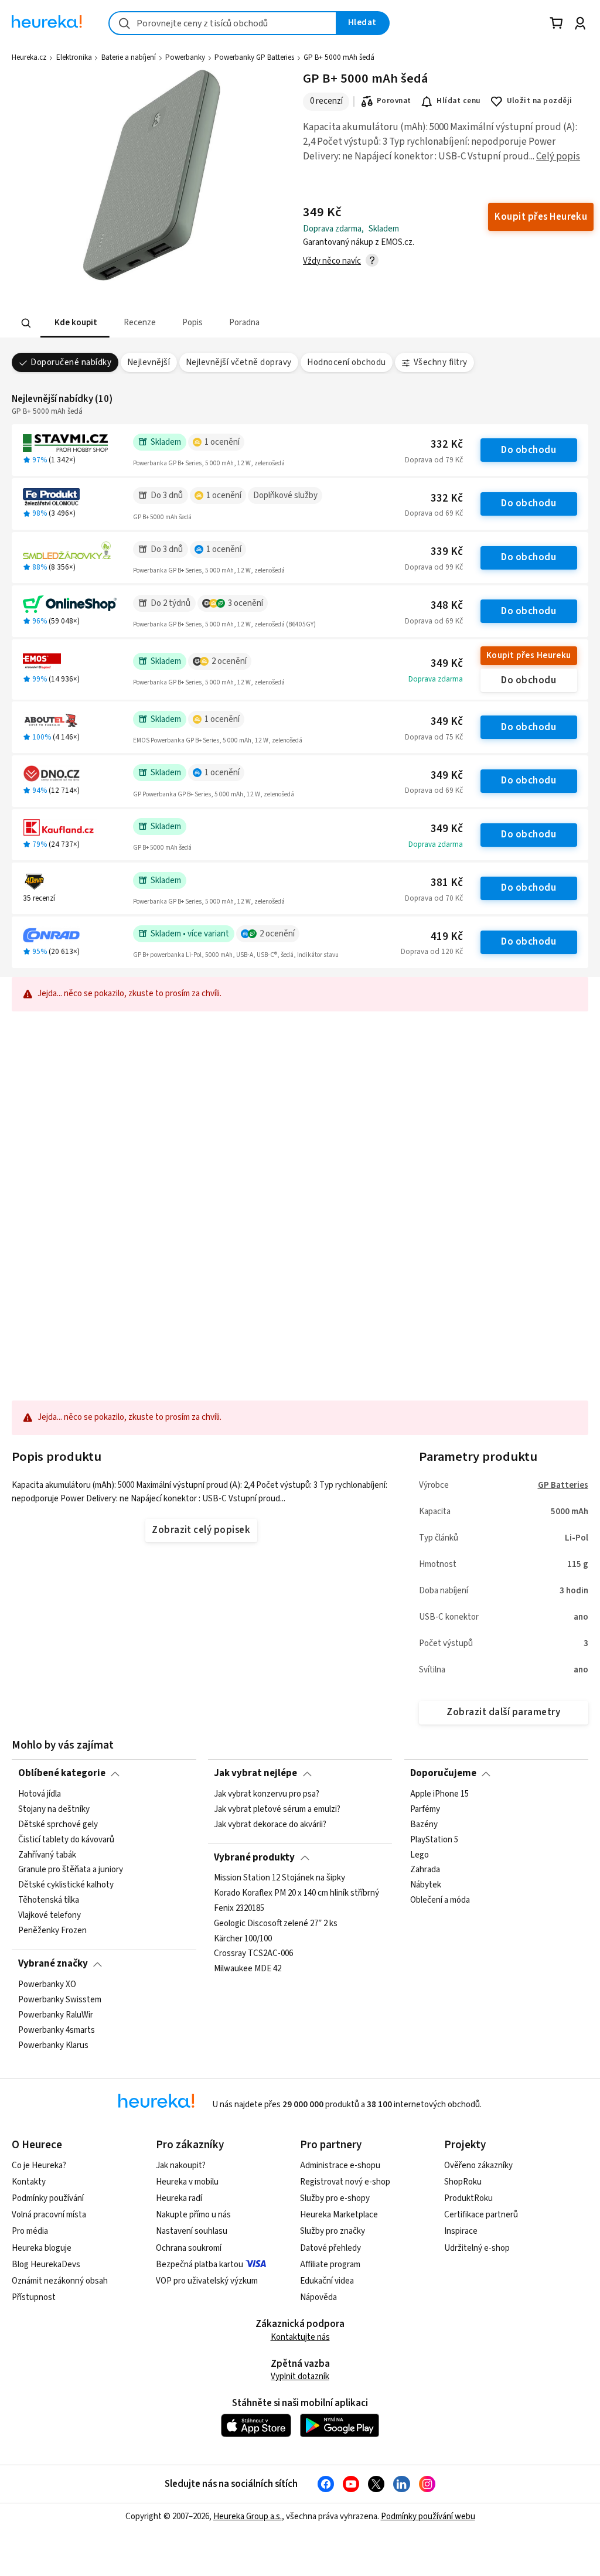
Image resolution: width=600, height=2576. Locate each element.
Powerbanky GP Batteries (254, 57)
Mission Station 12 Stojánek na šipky (279, 1878)
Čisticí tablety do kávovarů (66, 1839)
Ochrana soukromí (189, 2248)
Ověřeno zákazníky (478, 2166)
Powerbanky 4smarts (57, 2030)
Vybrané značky (53, 1964)
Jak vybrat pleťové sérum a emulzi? (277, 1810)
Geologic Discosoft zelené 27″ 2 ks (276, 1924)
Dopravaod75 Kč (434, 737)
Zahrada (425, 1870)
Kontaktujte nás (300, 2337)
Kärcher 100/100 (243, 1939)
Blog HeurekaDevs (46, 2265)
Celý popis (558, 156)
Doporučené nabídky (71, 362)
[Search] (26, 323)
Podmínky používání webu (428, 2517)
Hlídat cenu (458, 101)
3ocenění (246, 603)
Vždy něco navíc (332, 261)
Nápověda (318, 2297)
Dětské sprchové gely (58, 1824)
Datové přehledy (330, 2248)
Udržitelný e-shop (477, 2248)
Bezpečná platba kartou (200, 2265)
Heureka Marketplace (339, 2215)
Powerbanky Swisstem (60, 1999)
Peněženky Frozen (52, 1931)
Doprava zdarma (436, 679)
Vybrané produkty (254, 1858)
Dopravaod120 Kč (432, 952)
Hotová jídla (40, 1794)
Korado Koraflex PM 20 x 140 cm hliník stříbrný (296, 1893)
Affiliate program (330, 2265)
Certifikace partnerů (481, 2215)
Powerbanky (185, 57)
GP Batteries (563, 1485)
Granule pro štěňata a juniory (71, 1870)
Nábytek (426, 1885)
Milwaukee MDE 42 (248, 1970)
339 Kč (447, 552)
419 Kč (447, 937)
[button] (75, 323)
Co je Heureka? (39, 2166)
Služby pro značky (333, 2231)
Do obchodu (529, 450)
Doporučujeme (443, 1773)
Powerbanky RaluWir (56, 2015)
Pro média (30, 2231)
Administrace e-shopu (340, 2166)
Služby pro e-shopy (335, 2198)
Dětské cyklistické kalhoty (66, 1885)
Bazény (424, 1824)
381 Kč (447, 883)
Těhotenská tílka (49, 1900)
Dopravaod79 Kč (434, 460)
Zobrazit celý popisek (201, 1530)
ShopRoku (463, 2182)
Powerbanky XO (47, 1985)
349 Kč (447, 664)
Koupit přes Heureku (529, 655)
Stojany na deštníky (54, 1810)
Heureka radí (179, 2198)
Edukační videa (327, 2281)
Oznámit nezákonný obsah (60, 2281)
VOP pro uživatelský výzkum (207, 2281)
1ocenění (222, 442)
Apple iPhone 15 (439, 1794)
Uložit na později (540, 101)
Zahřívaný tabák (47, 1855)
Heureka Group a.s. (248, 2517)
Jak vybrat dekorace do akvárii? (270, 1824)
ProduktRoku (468, 2198)
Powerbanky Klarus (53, 2045)
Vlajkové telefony (50, 1916)
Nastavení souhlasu (192, 2231)
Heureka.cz (29, 57)
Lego (420, 1855)
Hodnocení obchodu (346, 362)
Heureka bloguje (42, 2248)
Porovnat (394, 101)
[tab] (75, 323)
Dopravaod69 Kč (434, 513)
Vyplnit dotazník (300, 2376)
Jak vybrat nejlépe (255, 1773)
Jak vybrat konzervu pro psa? (267, 1794)
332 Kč (447, 444)
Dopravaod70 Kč (434, 898)
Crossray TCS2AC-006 (253, 1954)
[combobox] (223, 23)
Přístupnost (34, 2297)
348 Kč (447, 606)
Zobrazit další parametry (503, 1712)
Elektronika (74, 57)
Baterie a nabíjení (129, 57)
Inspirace (461, 2231)
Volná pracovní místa (49, 2215)
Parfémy (425, 1810)
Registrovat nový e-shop (345, 2182)
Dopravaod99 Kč (434, 567)
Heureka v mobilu (187, 2182)
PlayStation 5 (434, 1839)
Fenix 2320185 (239, 1909)
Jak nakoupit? (181, 2166)
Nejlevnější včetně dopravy (239, 362)
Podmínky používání (48, 2198)
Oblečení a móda (440, 1900)
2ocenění (229, 661)
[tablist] (243, 323)
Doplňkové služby (285, 495)
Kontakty (29, 2182)
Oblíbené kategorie (62, 1773)
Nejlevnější (149, 362)
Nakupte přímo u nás (193, 2215)
